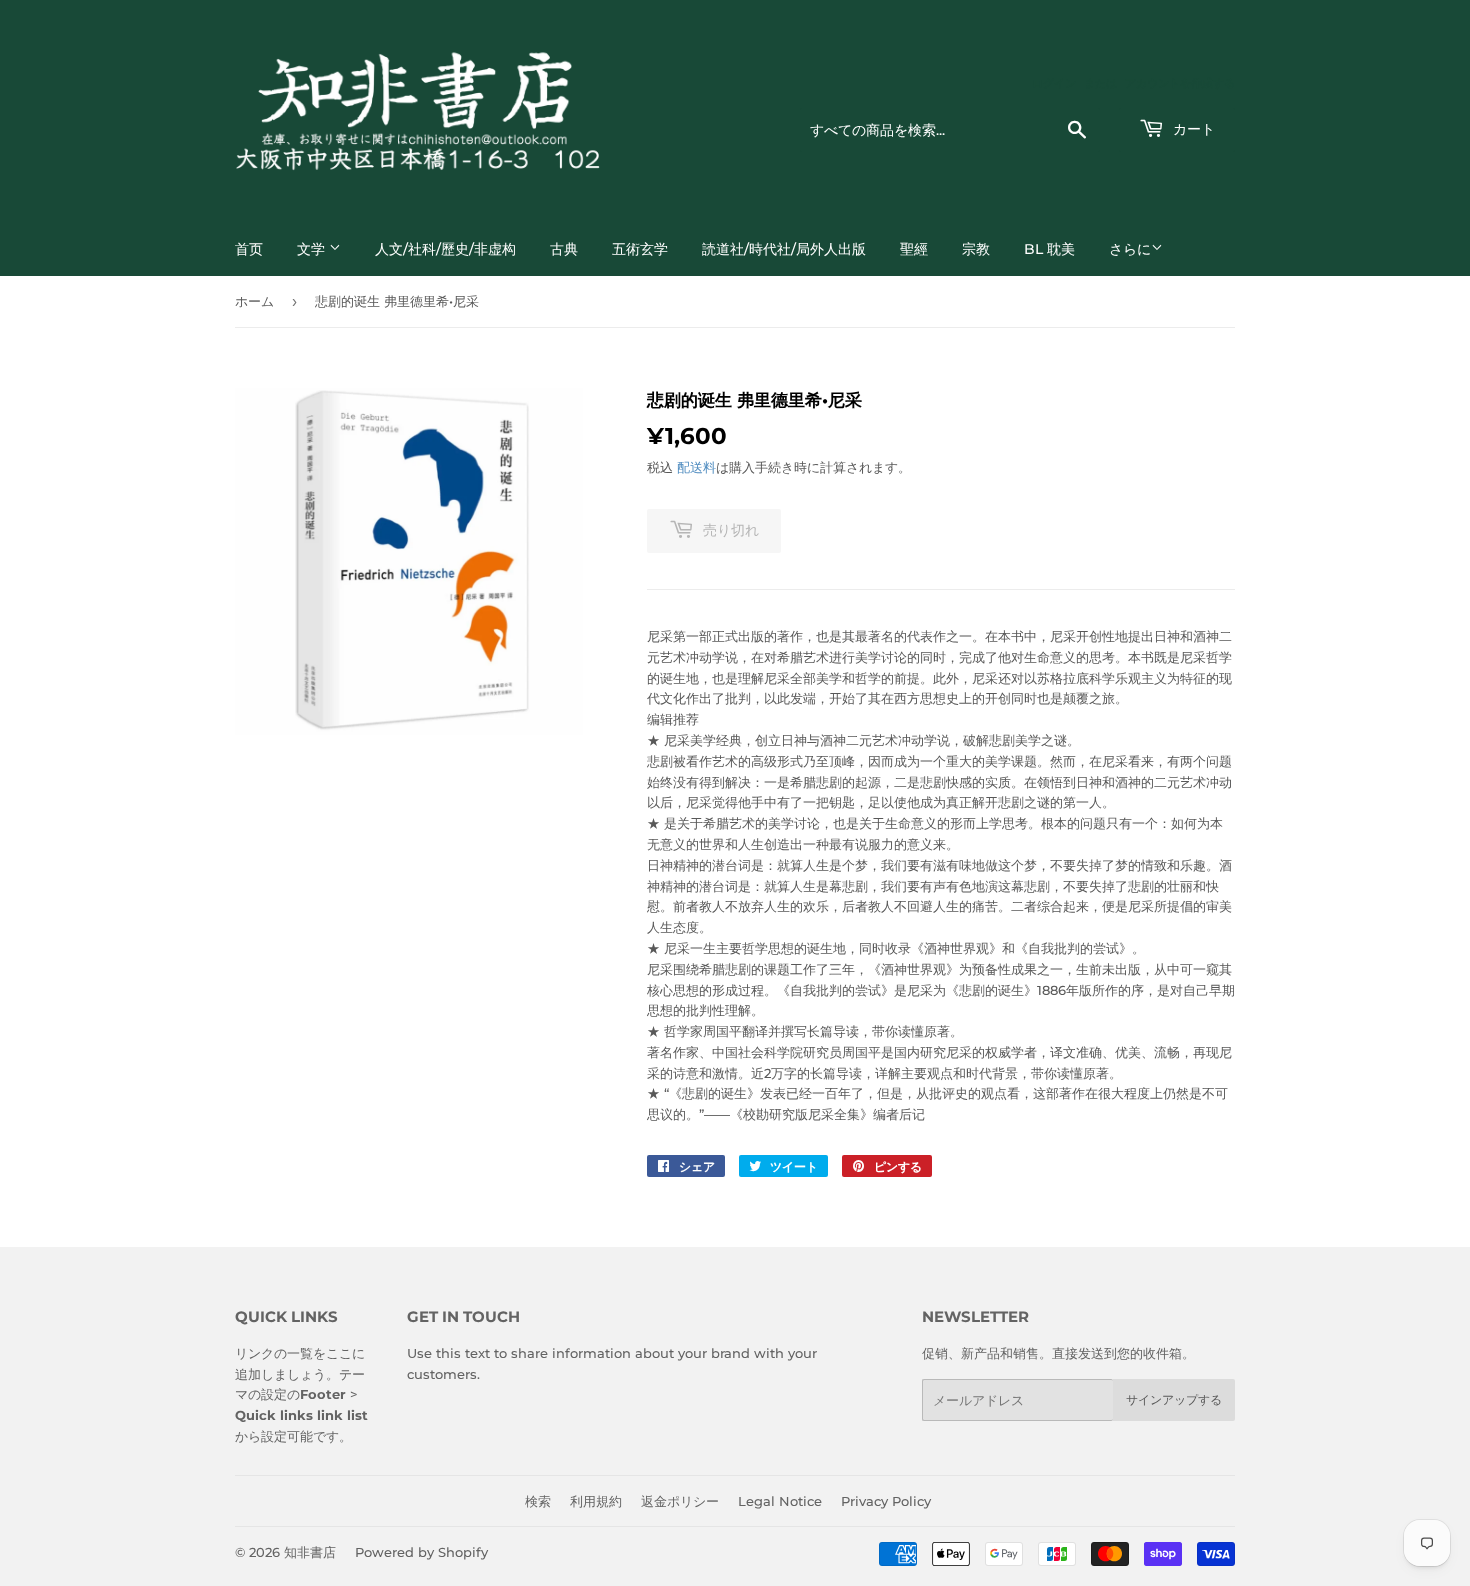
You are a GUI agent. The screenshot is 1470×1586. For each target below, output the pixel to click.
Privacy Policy (886, 1501)
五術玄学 (640, 249)
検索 (538, 1501)
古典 (564, 249)
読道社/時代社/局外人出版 (784, 249)
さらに (1130, 249)
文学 (313, 249)
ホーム (254, 301)
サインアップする (1174, 1399)
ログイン (1054, 83)
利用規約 (596, 1501)
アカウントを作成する (1180, 83)
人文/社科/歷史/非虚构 (445, 249)
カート (1192, 129)
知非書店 (310, 1552)
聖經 (914, 249)
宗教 (976, 249)
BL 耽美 (1049, 249)
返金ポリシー (680, 1501)
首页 (249, 249)
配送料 (696, 467)
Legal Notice (780, 1501)
